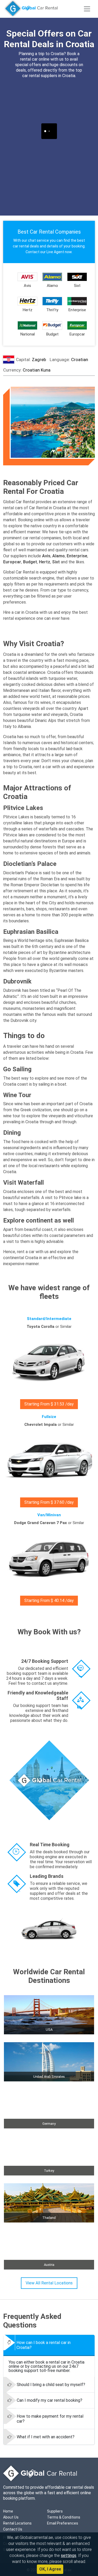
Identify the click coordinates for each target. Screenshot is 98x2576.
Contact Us (13, 2529)
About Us (11, 2517)
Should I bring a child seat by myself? (51, 2385)
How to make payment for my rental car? (50, 2419)
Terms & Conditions (64, 2517)
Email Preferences (63, 2523)
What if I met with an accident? (46, 2437)
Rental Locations (17, 2523)
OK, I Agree (50, 2569)
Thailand (49, 2218)
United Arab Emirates (49, 2077)
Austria (49, 2265)
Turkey (49, 2171)
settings (69, 2555)
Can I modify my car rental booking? (50, 2400)
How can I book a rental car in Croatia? (44, 2345)
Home (8, 2511)
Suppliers (55, 2511)
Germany (49, 2124)
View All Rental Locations (49, 2283)
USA (49, 2030)
